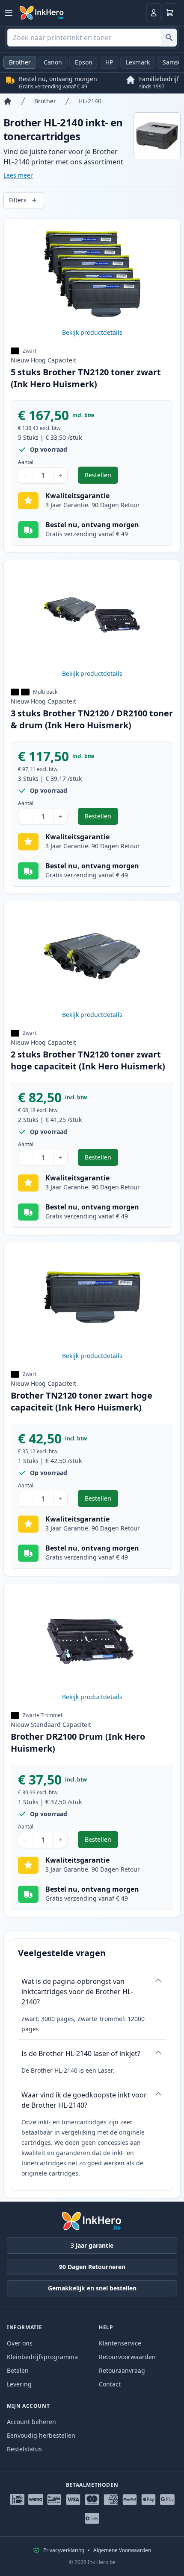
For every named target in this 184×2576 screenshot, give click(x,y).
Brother (20, 62)
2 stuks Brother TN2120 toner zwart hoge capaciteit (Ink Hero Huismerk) (88, 1060)
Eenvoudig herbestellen (41, 2435)
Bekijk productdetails (92, 332)
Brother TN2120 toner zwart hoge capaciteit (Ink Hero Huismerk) (82, 1401)
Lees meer (18, 175)
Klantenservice (120, 2343)
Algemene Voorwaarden (122, 2550)
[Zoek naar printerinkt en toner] (169, 38)
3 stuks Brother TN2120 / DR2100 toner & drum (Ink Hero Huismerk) (92, 719)
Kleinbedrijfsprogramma (42, 2357)
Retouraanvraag (122, 2370)
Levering (19, 2384)
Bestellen (101, 477)
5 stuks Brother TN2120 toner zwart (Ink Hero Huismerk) (86, 378)
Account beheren (31, 2422)
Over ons (20, 2343)
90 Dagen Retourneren (92, 2267)
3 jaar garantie (92, 2245)
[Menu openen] (9, 13)
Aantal (26, 462)
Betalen (18, 2370)
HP (109, 62)
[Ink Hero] (42, 13)
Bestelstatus (24, 2449)
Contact (110, 2384)
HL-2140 (90, 101)
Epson (84, 62)
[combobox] (92, 38)
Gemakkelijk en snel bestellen (92, 2288)
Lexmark (138, 62)
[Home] (8, 101)
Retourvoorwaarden (127, 2357)
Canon (53, 62)
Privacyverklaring (64, 2550)
